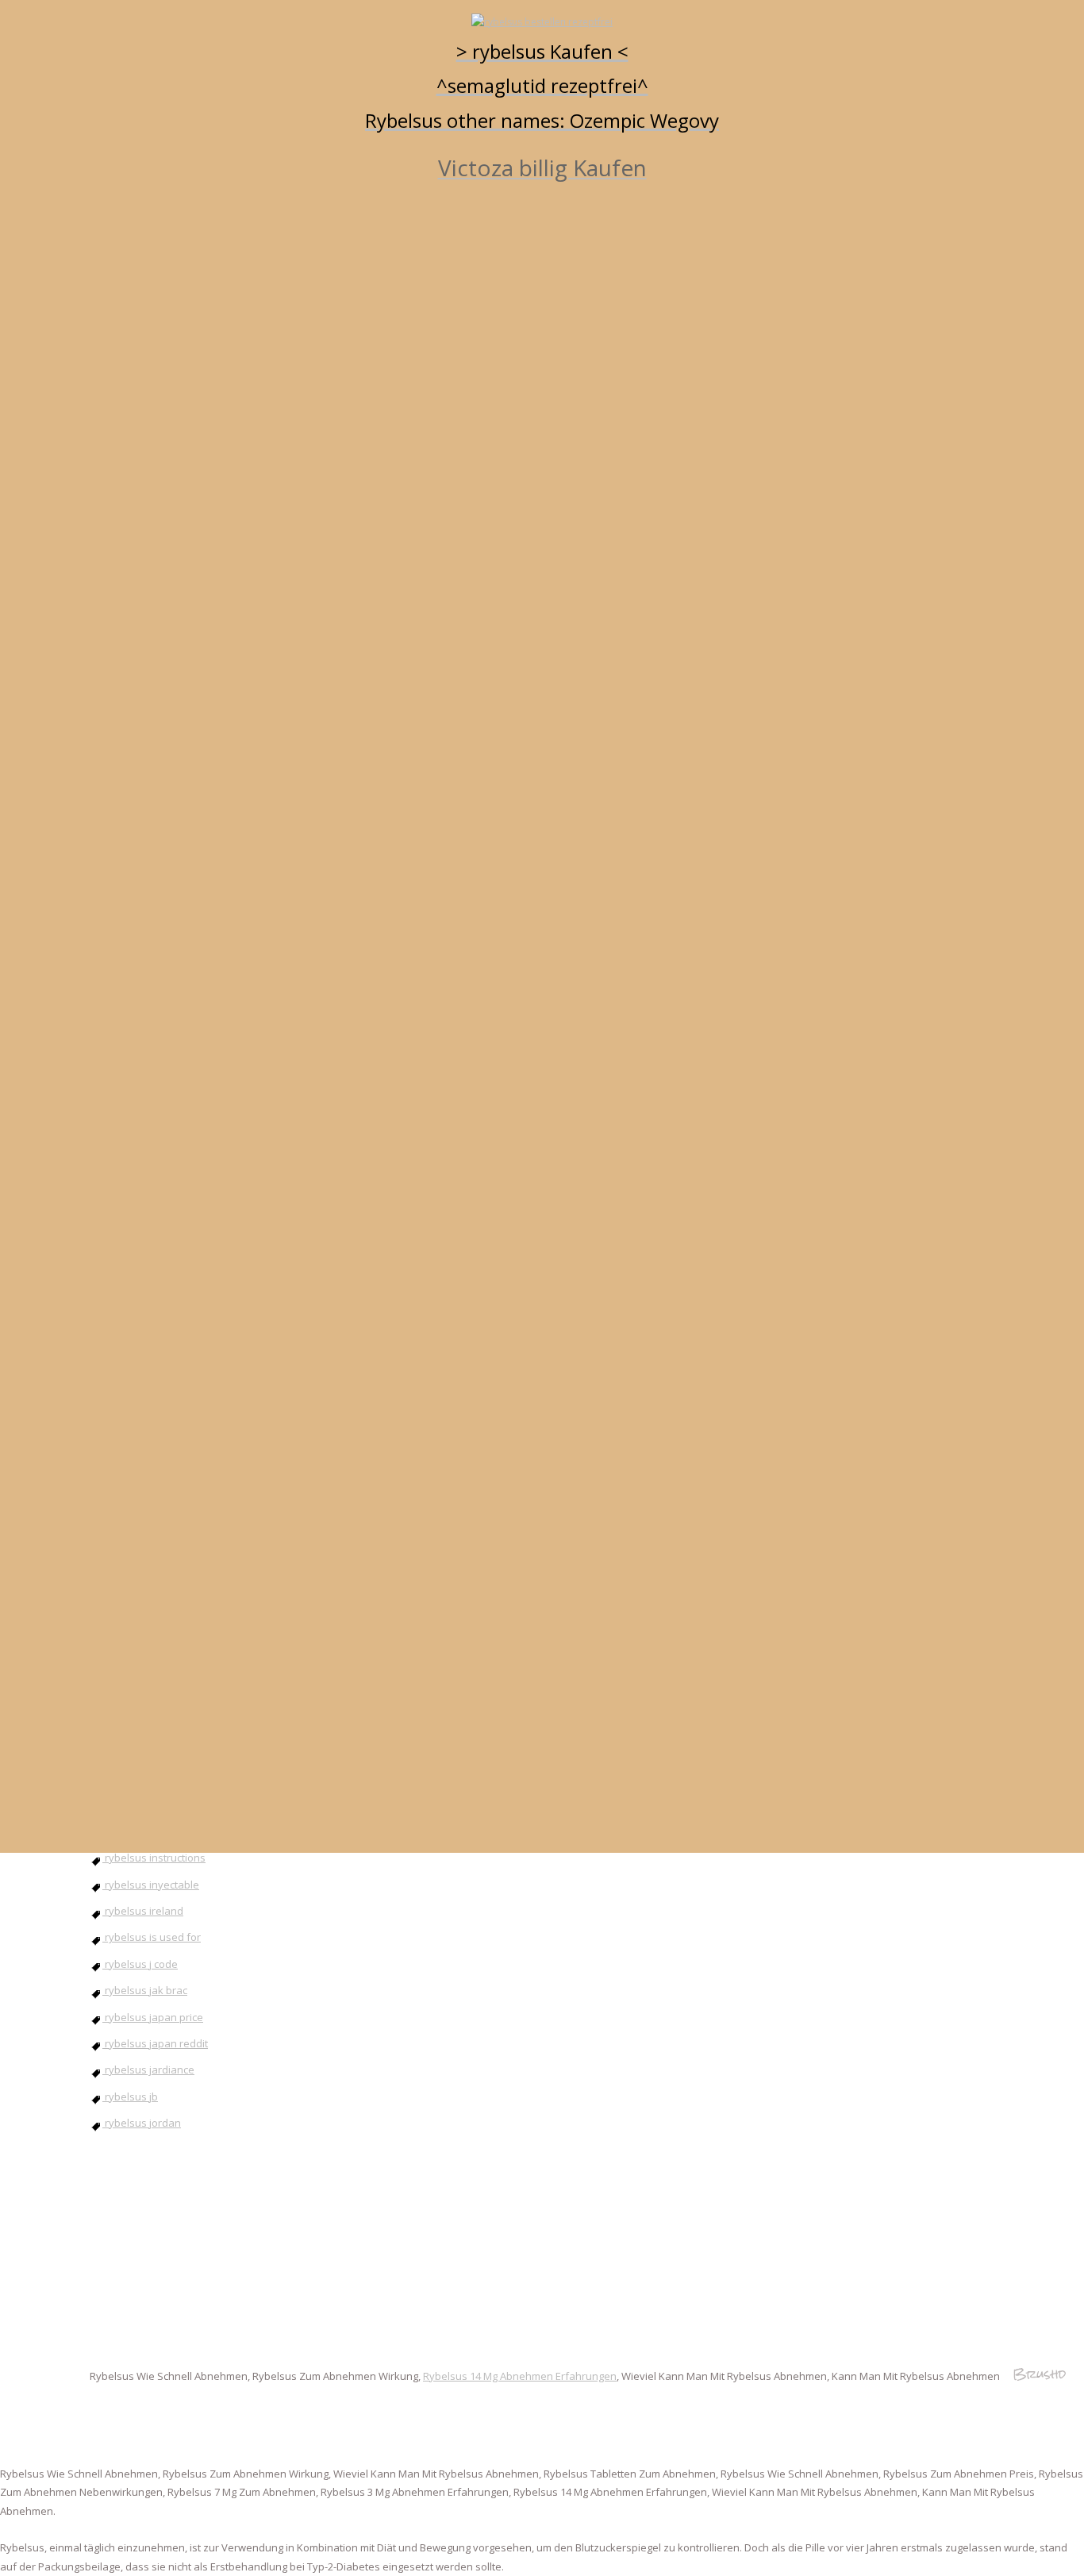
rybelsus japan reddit (155, 2043)
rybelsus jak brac (145, 1990)
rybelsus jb (130, 2097)
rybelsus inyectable (151, 1885)
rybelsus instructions (154, 1858)
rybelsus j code (140, 1964)
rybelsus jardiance (148, 2070)
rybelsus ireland (143, 1911)
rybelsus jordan (142, 2123)
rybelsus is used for (152, 1937)
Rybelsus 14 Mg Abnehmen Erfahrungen (520, 2376)
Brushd (1039, 2374)
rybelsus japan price (153, 2017)
